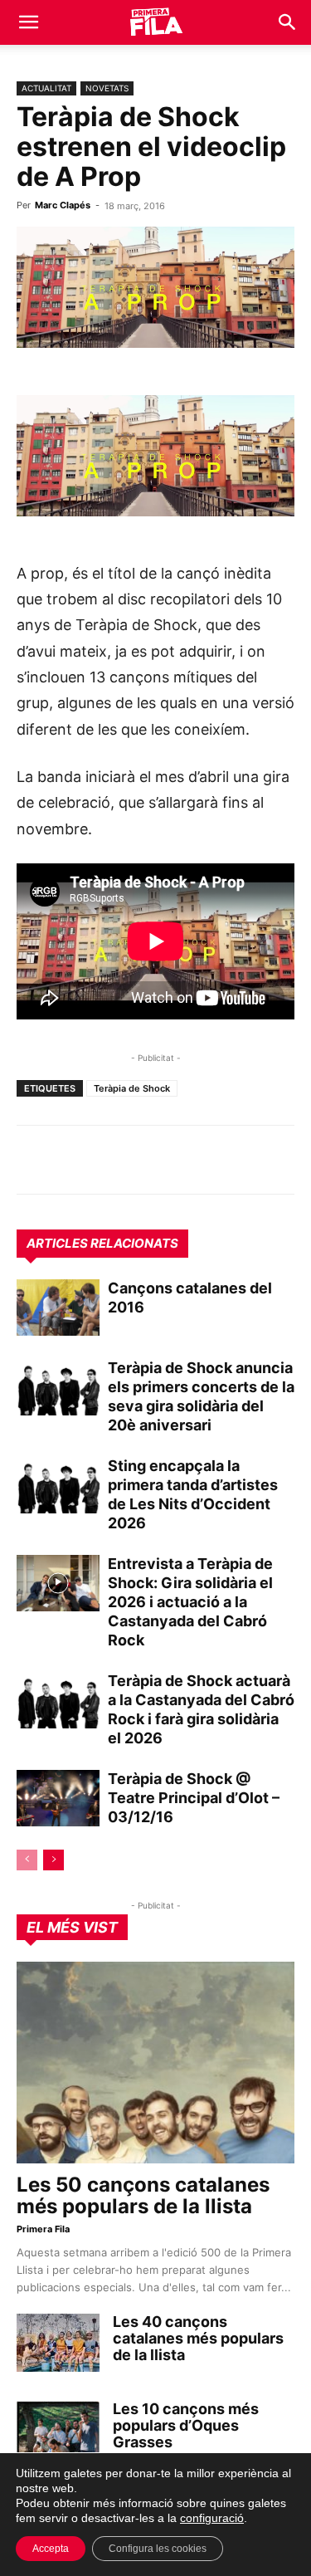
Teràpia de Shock (132, 1088)
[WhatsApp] (33, 1160)
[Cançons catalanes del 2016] (58, 1308)
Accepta (51, 2549)
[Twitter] (109, 1160)
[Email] (186, 1160)
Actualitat (46, 88)
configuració (212, 2518)
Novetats (107, 88)
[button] (28, 22)
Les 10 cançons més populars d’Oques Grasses (186, 2425)
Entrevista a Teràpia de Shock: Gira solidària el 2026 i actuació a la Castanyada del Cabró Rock (190, 1602)
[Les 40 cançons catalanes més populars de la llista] (58, 2343)
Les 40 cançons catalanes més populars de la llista (198, 2338)
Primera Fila (43, 2229)
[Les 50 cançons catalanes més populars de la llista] (155, 2063)
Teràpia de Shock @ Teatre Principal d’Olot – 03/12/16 (194, 1798)
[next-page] (53, 1860)
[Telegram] (71, 1160)
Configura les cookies (158, 2549)
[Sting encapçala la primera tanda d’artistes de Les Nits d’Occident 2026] (58, 1486)
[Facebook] (148, 1160)
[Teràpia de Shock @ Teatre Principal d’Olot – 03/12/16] (58, 1799)
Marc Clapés (63, 205)
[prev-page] (27, 1860)
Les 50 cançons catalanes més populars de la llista (143, 2195)
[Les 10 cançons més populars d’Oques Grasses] (58, 2430)
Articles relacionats (102, 1243)
